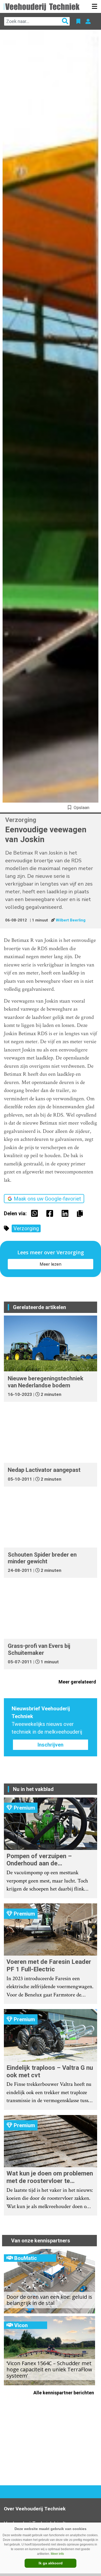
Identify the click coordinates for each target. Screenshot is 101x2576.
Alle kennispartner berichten (64, 2393)
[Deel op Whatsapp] (36, 1213)
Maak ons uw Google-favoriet (47, 1199)
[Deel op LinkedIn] (66, 1213)
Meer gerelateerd (78, 1682)
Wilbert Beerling (71, 920)
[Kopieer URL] (81, 1213)
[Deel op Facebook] (51, 1213)
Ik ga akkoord (51, 2563)
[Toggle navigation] (95, 6)
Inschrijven (51, 1745)
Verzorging (26, 1228)
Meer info (57, 2554)
